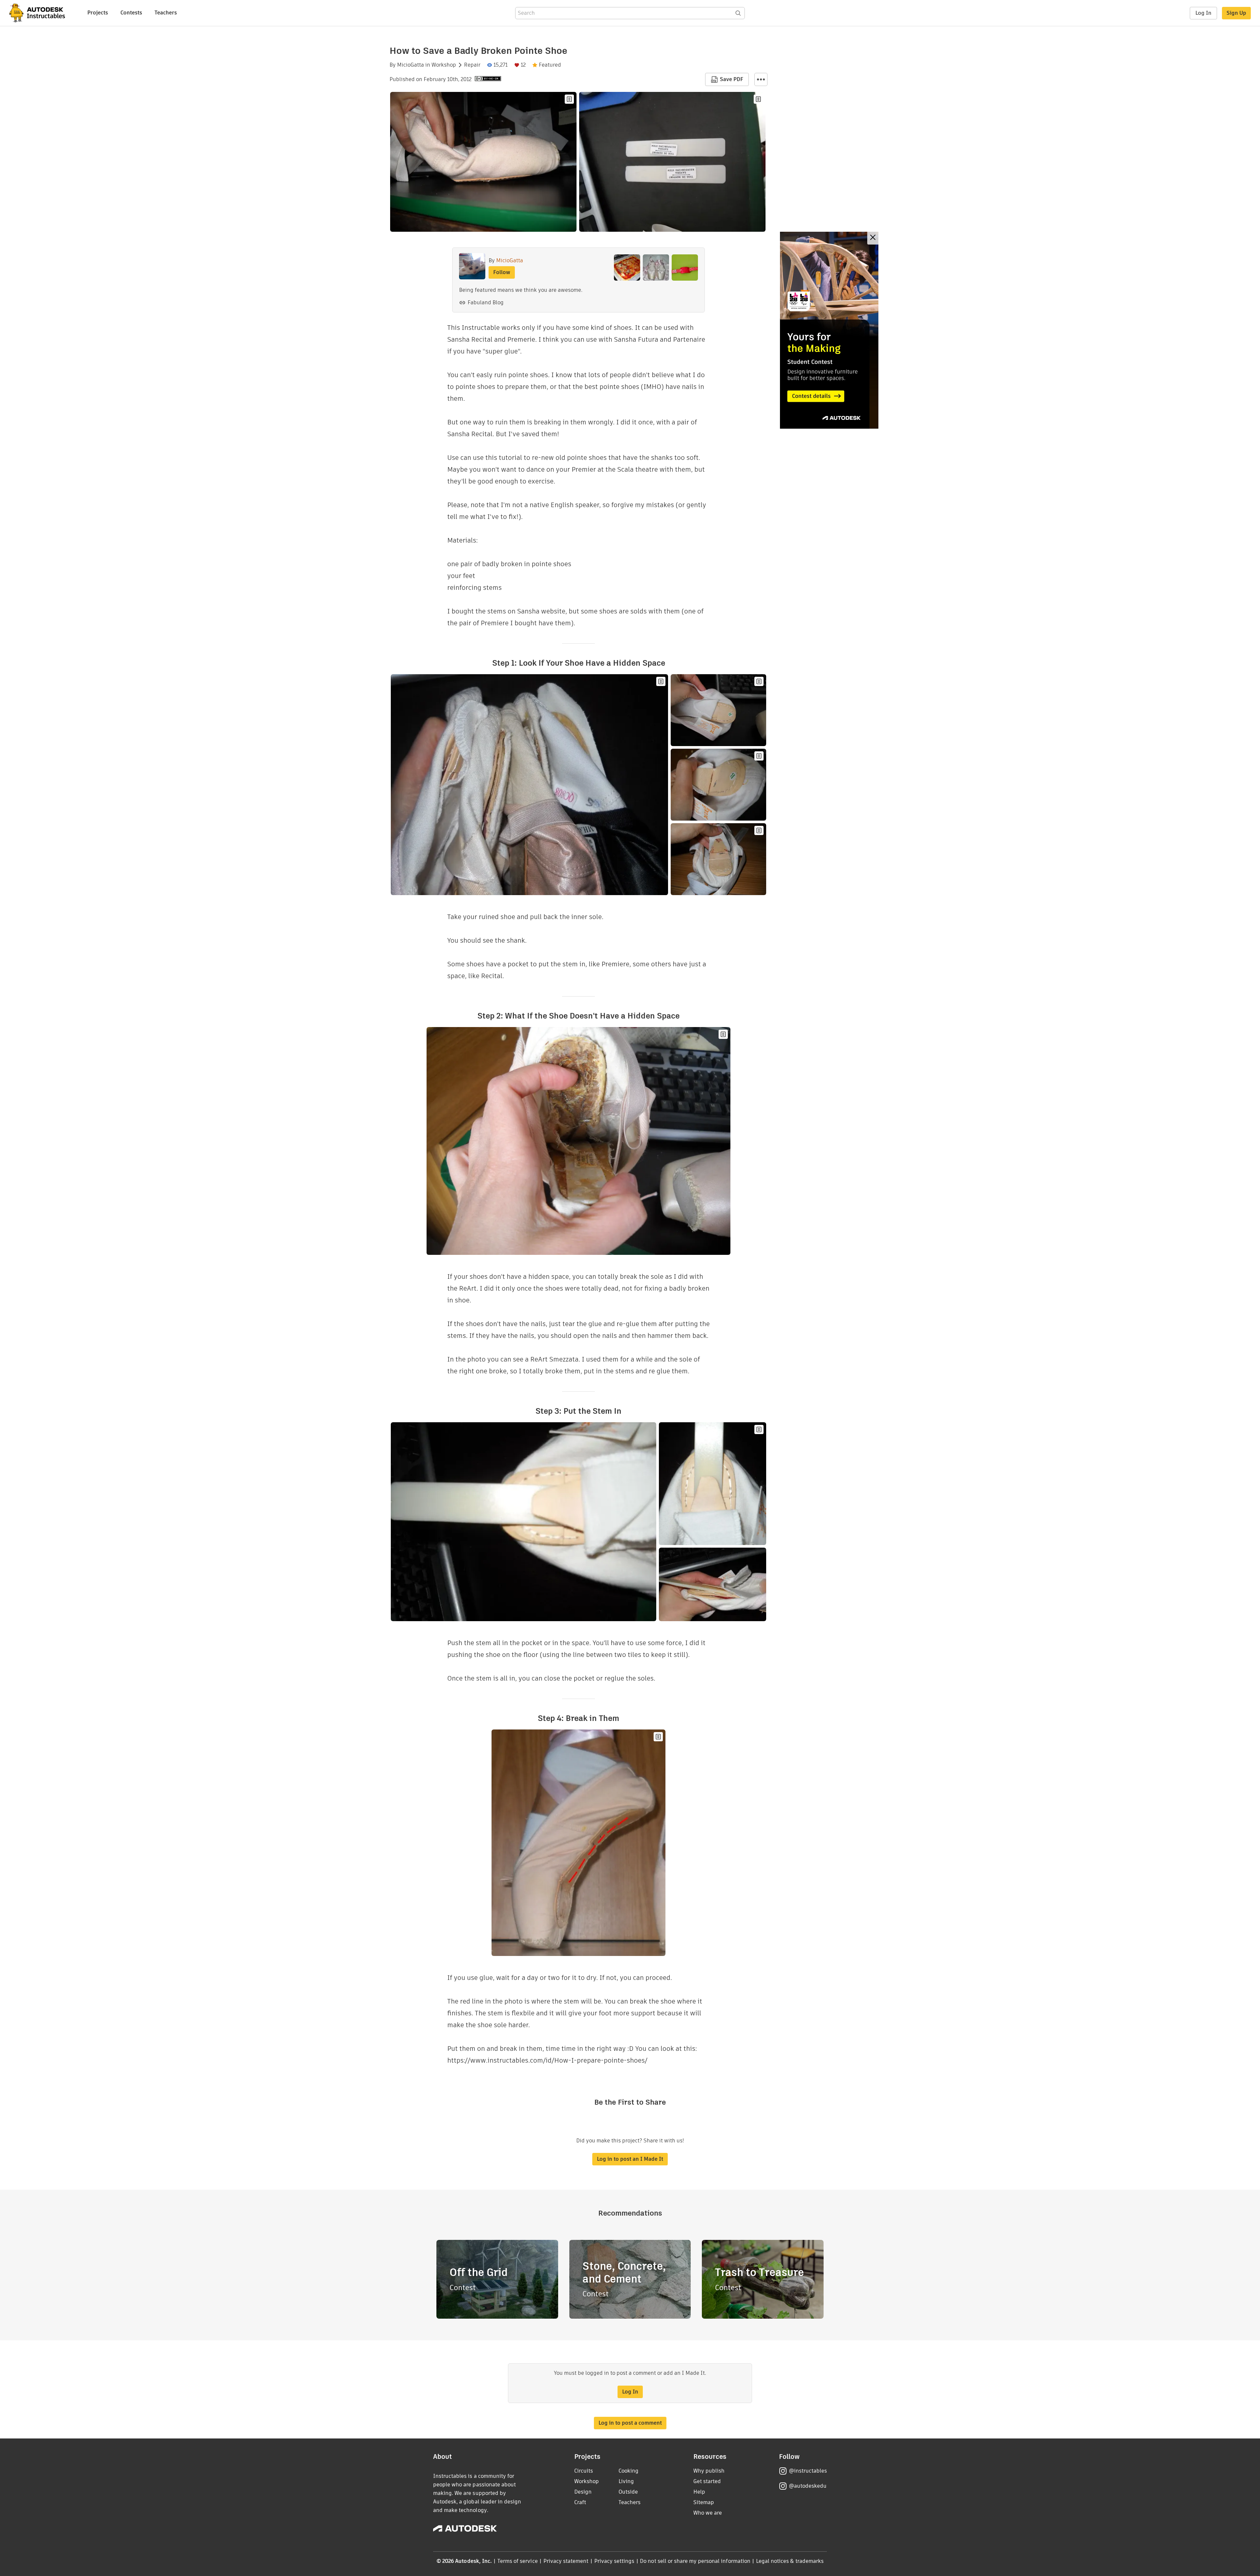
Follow (502, 272)
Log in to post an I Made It (630, 2159)
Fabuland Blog (486, 302)
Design (583, 2492)
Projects (98, 13)
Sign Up (1236, 13)
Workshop (444, 65)
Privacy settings (614, 2561)
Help (699, 2492)
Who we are (708, 2513)
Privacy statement (566, 2561)
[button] (761, 79)
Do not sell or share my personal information (695, 2561)
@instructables (808, 2471)
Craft (580, 2502)
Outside (628, 2492)
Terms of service (518, 2561)
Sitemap (704, 2502)
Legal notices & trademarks (790, 2561)
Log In (1203, 13)
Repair (472, 65)
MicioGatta (410, 65)
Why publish (709, 2471)
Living (626, 2481)
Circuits (584, 2471)
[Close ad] (873, 238)
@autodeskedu (808, 2486)
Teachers (166, 13)
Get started (707, 2481)
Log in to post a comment (630, 2423)
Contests (131, 13)
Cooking (629, 2471)
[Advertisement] (829, 330)
